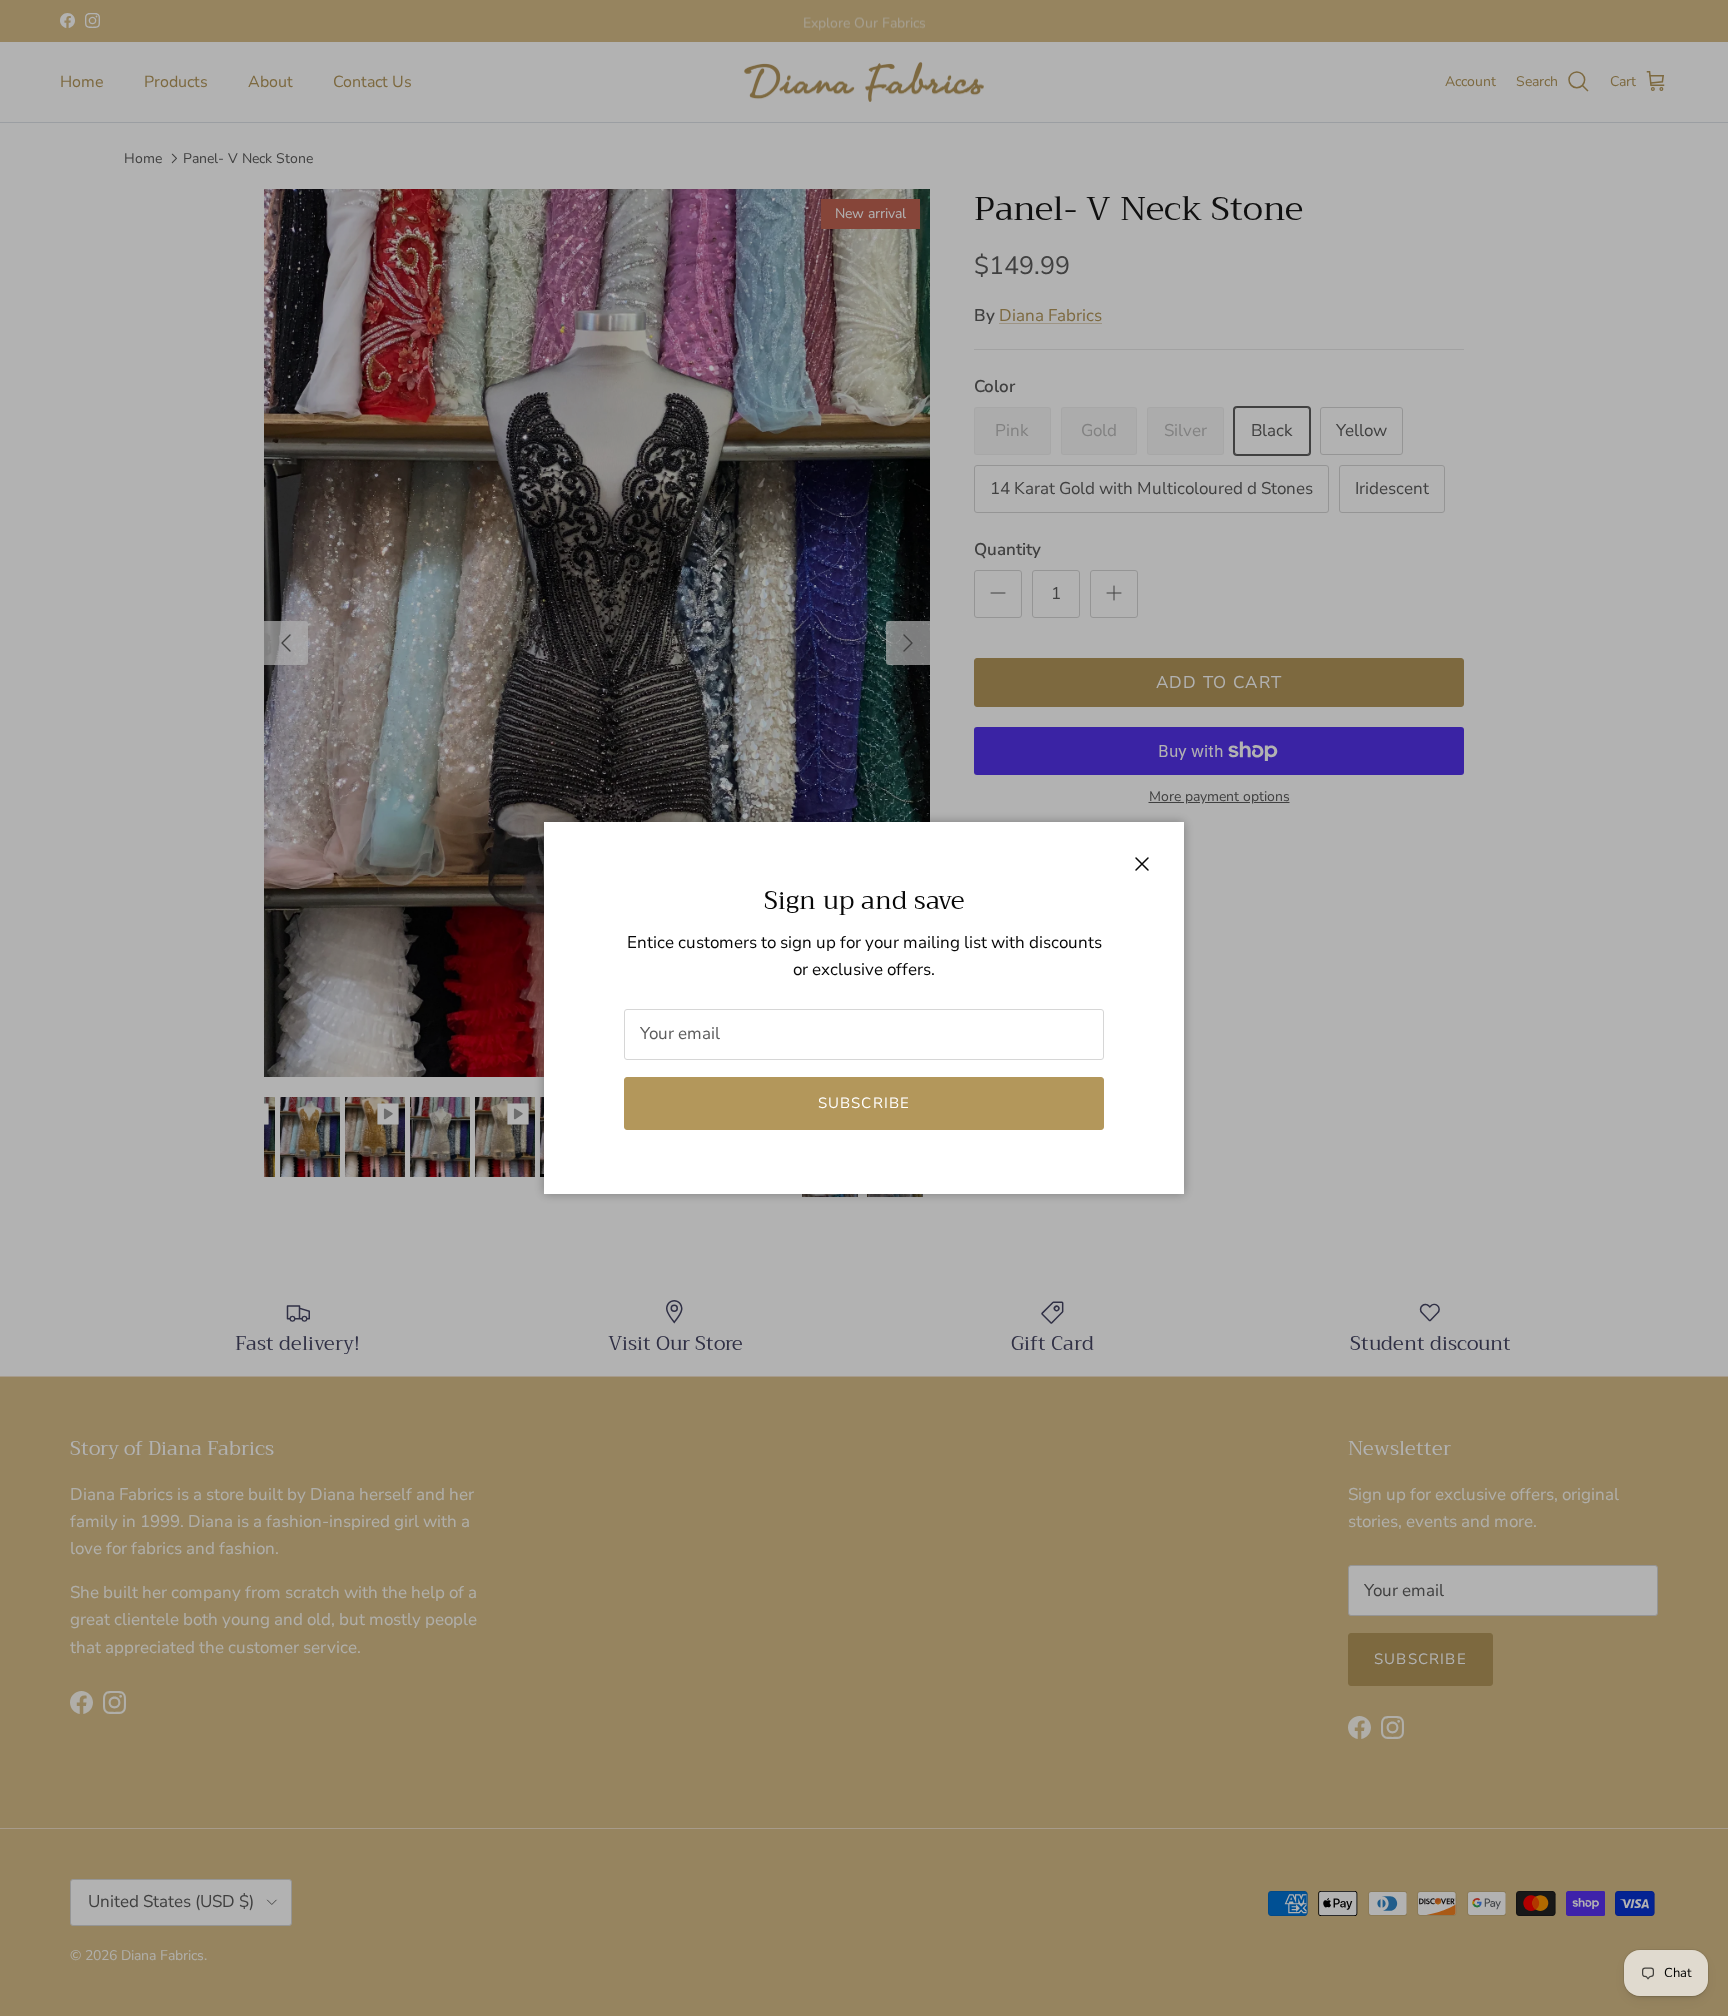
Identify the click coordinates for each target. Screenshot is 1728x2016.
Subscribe (864, 1103)
